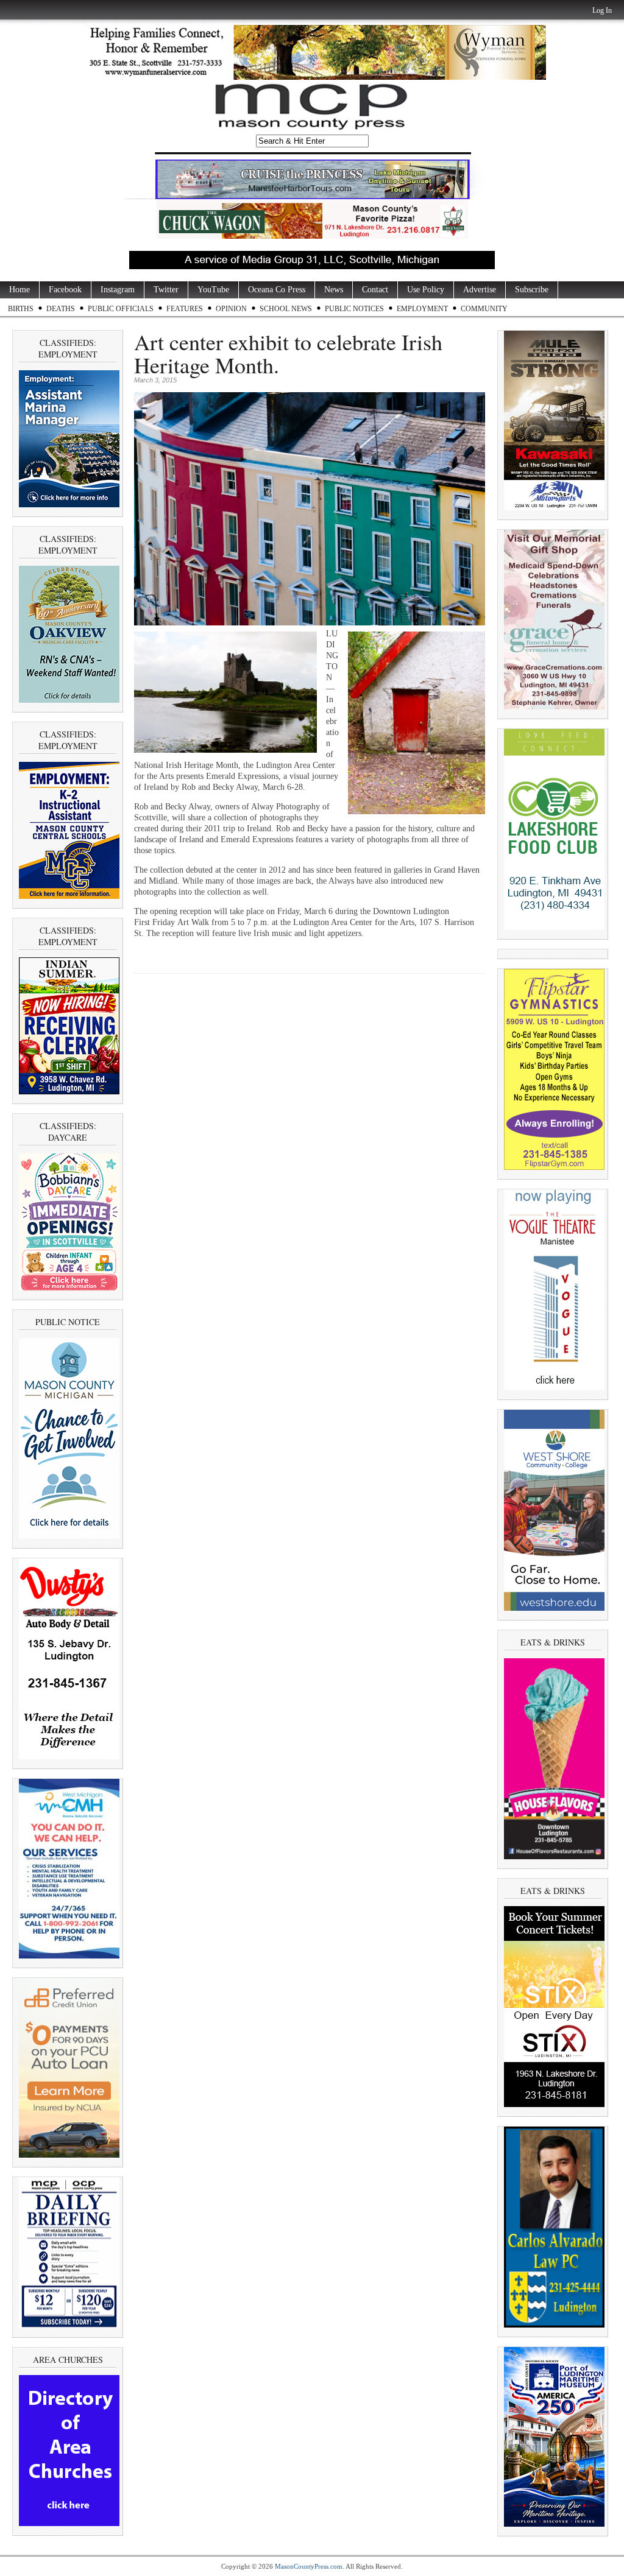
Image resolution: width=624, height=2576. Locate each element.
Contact (375, 290)
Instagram (118, 290)
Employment (422, 309)
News (334, 290)
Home (19, 290)
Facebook (65, 290)
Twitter (166, 290)
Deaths (61, 309)
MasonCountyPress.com (309, 2566)
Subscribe (532, 290)
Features (185, 309)
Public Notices (354, 309)
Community (484, 309)
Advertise (480, 290)
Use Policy (426, 290)
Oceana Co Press (277, 290)
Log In (602, 10)
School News (286, 309)
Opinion (231, 309)
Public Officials (121, 309)
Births (21, 309)
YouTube (213, 290)
